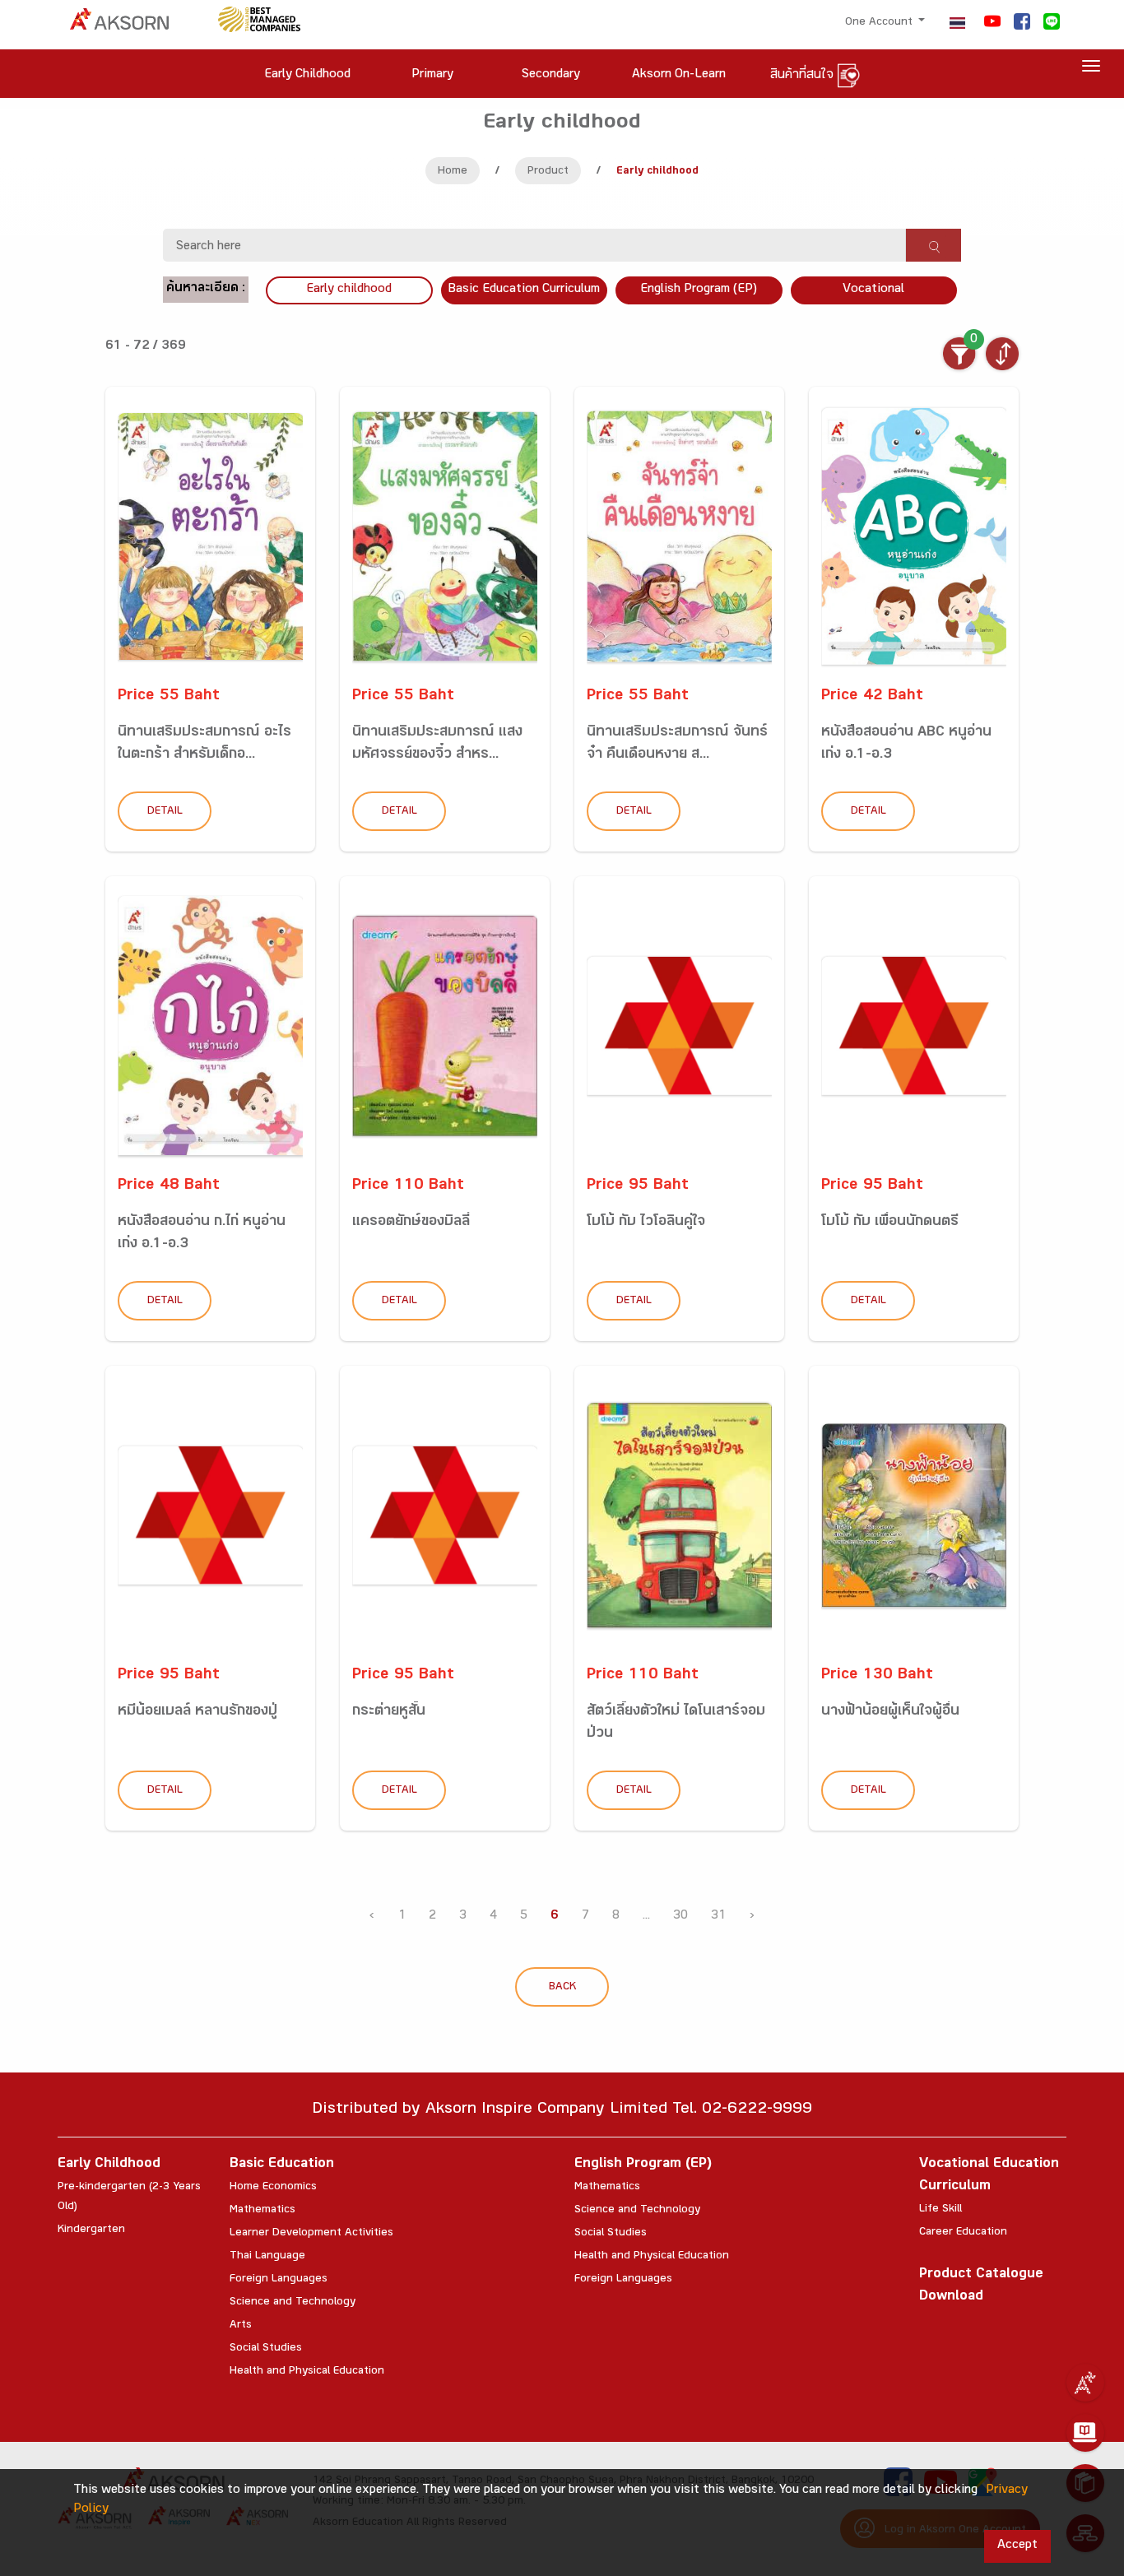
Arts (241, 2326)
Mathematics (262, 2211)
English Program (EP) (699, 290)
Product (548, 172)
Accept (1017, 2546)
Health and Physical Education (307, 2372)
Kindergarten (91, 2230)
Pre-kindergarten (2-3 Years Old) (129, 2198)
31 (718, 1917)
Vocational (873, 290)
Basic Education (282, 2165)
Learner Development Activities (311, 2234)
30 (680, 1917)
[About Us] (1085, 2383)
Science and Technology (293, 2303)
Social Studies (266, 2349)
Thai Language (267, 2257)
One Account (880, 23)
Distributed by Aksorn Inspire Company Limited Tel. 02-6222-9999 (562, 2111)
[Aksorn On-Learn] (1085, 2433)
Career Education (963, 2233)
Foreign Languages (279, 2280)
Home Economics (273, 2188)
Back (562, 1988)
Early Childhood (109, 2165)
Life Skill (941, 2210)
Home (453, 172)
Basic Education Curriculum (524, 290)
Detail (165, 812)
